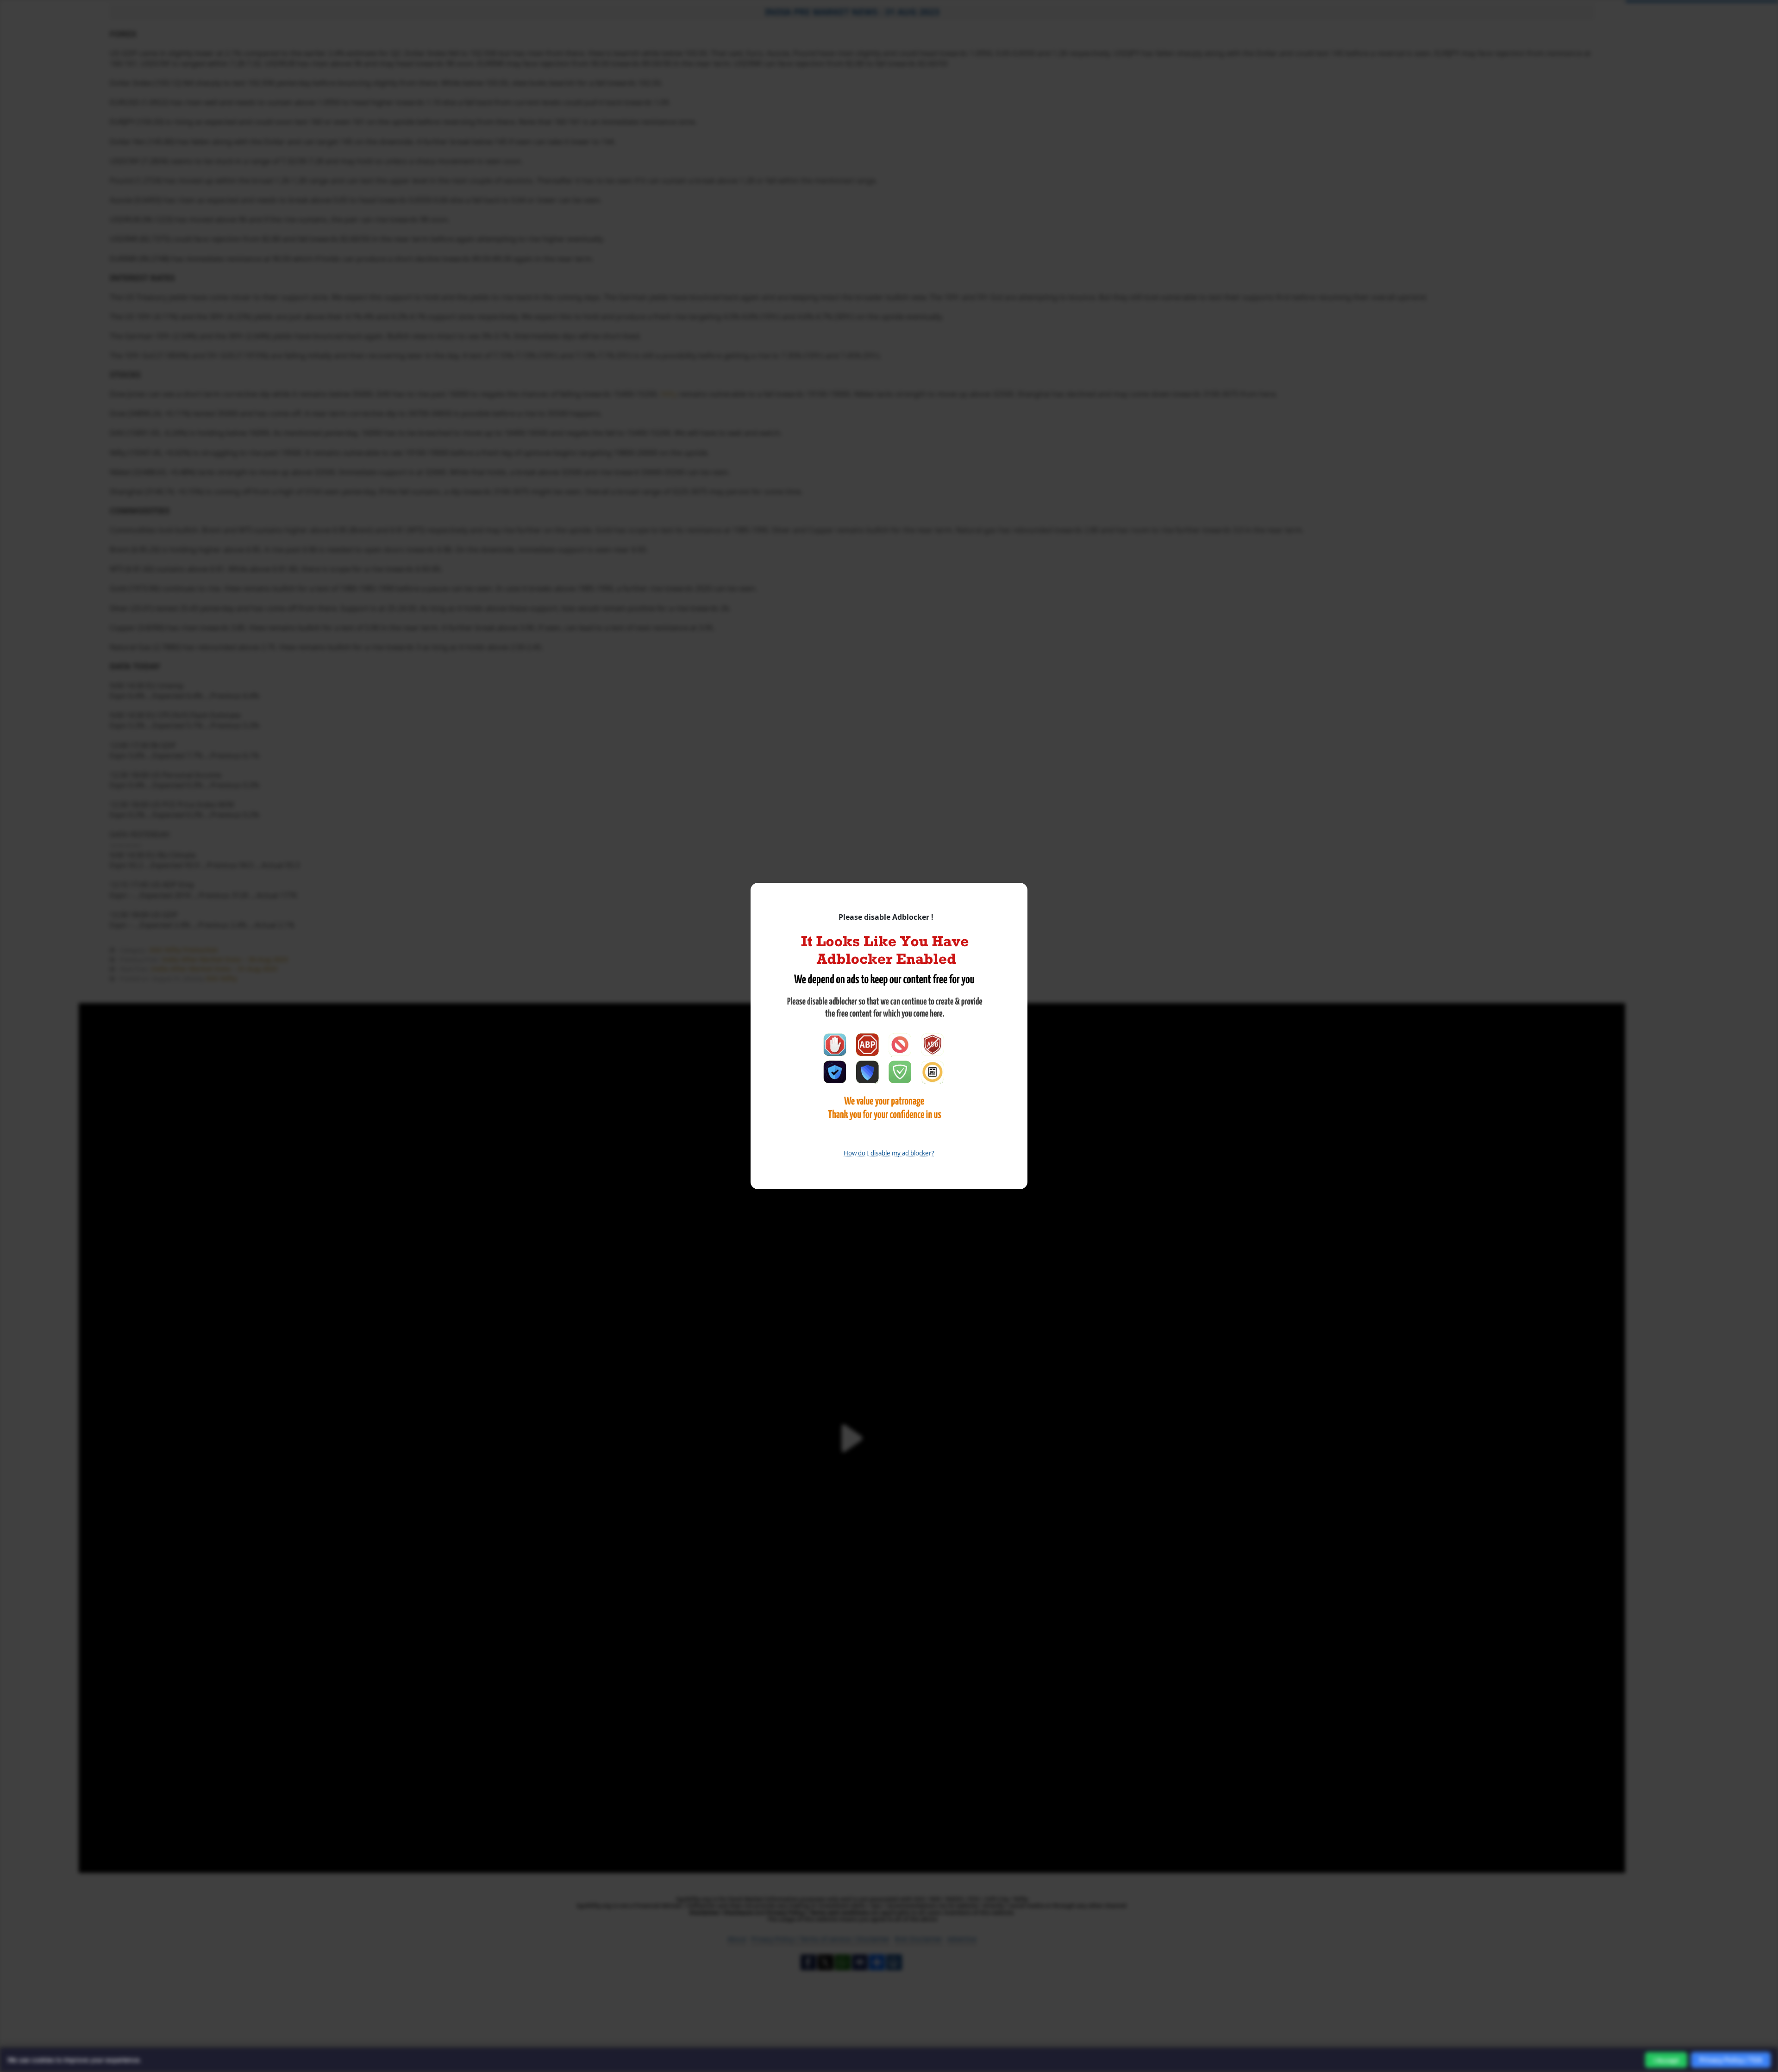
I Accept (1666, 2060)
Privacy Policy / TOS (1731, 2060)
